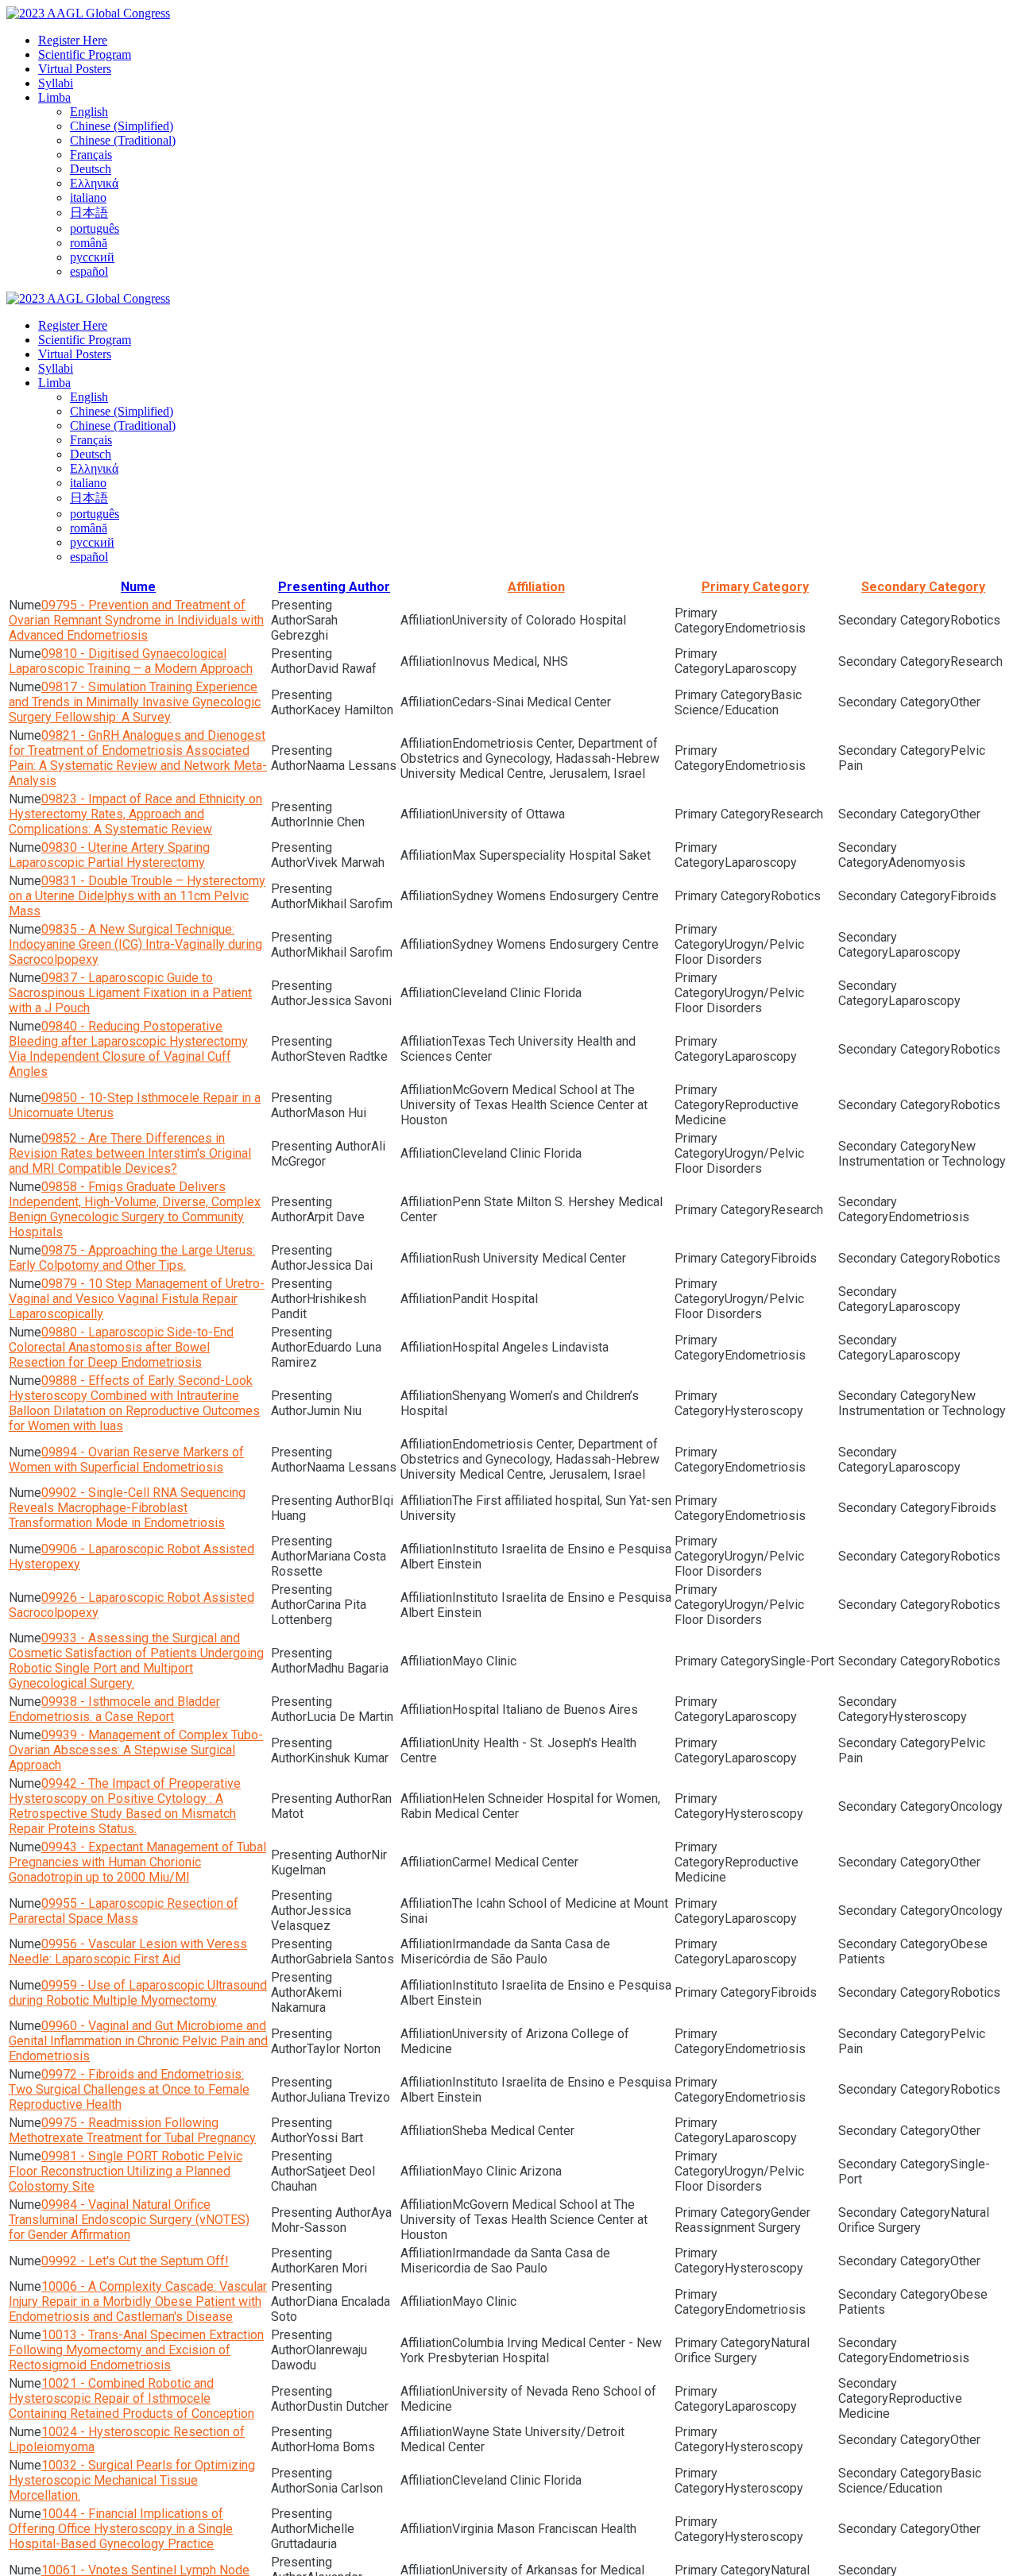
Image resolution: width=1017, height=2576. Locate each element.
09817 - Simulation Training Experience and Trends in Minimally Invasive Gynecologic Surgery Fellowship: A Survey (135, 702)
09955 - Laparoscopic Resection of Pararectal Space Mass (124, 1911)
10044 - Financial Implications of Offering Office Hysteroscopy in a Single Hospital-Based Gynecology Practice (121, 2529)
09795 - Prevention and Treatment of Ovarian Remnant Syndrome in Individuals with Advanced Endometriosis (136, 620)
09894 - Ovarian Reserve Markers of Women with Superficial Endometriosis (126, 1460)
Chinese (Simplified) (122, 126)
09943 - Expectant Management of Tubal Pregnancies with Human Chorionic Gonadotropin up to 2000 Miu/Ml (137, 1862)
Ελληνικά (94, 183)
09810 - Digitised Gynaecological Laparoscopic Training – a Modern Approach (131, 661)
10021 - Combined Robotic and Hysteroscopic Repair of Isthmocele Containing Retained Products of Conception (131, 2398)
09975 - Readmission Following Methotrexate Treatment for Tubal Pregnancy (132, 2130)
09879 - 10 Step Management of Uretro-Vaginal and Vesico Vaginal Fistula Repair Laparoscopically (137, 1299)
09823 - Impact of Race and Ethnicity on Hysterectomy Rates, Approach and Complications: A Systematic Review (135, 814)
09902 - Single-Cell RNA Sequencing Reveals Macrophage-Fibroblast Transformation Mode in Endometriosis (127, 1508)
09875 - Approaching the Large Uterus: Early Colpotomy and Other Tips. (132, 1258)
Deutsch (91, 169)
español (89, 271)
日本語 (89, 213)
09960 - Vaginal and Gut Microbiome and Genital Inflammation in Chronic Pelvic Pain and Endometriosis (138, 2041)
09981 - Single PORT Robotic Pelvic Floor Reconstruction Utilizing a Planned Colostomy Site (126, 2171)
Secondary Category (923, 587)
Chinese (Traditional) (123, 140)
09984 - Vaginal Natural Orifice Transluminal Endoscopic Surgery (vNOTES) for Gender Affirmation (129, 2220)
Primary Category (755, 587)
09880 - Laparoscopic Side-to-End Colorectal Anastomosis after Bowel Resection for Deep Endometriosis (121, 1347)
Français (91, 155)
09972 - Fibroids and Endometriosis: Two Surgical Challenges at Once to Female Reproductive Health (129, 2089)
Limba (54, 97)
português (95, 228)
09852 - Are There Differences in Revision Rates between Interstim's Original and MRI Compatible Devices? (130, 1153)
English (89, 112)
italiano (88, 197)
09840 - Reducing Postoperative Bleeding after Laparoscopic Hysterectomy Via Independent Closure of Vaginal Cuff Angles (128, 1049)
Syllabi (56, 83)
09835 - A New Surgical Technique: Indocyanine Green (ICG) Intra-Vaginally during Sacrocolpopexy (135, 944)
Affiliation (536, 587)
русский (92, 257)
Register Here (73, 40)
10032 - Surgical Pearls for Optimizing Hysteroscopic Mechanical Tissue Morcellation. (132, 2480)
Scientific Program (85, 54)
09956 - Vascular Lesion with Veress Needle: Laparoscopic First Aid (128, 1951)
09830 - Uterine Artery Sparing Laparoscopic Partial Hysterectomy (109, 855)
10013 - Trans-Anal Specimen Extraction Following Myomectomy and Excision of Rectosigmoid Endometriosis (136, 2350)
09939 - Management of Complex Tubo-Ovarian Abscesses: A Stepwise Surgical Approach (136, 1750)
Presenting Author (334, 587)
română (89, 243)
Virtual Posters (75, 69)
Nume (138, 587)
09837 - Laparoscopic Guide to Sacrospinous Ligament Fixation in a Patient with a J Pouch (130, 993)
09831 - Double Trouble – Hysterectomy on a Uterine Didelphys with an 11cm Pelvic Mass (137, 896)
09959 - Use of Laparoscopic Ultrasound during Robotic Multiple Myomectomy (138, 1993)
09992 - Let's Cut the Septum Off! (135, 2261)
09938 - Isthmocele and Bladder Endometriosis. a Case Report (114, 1709)
